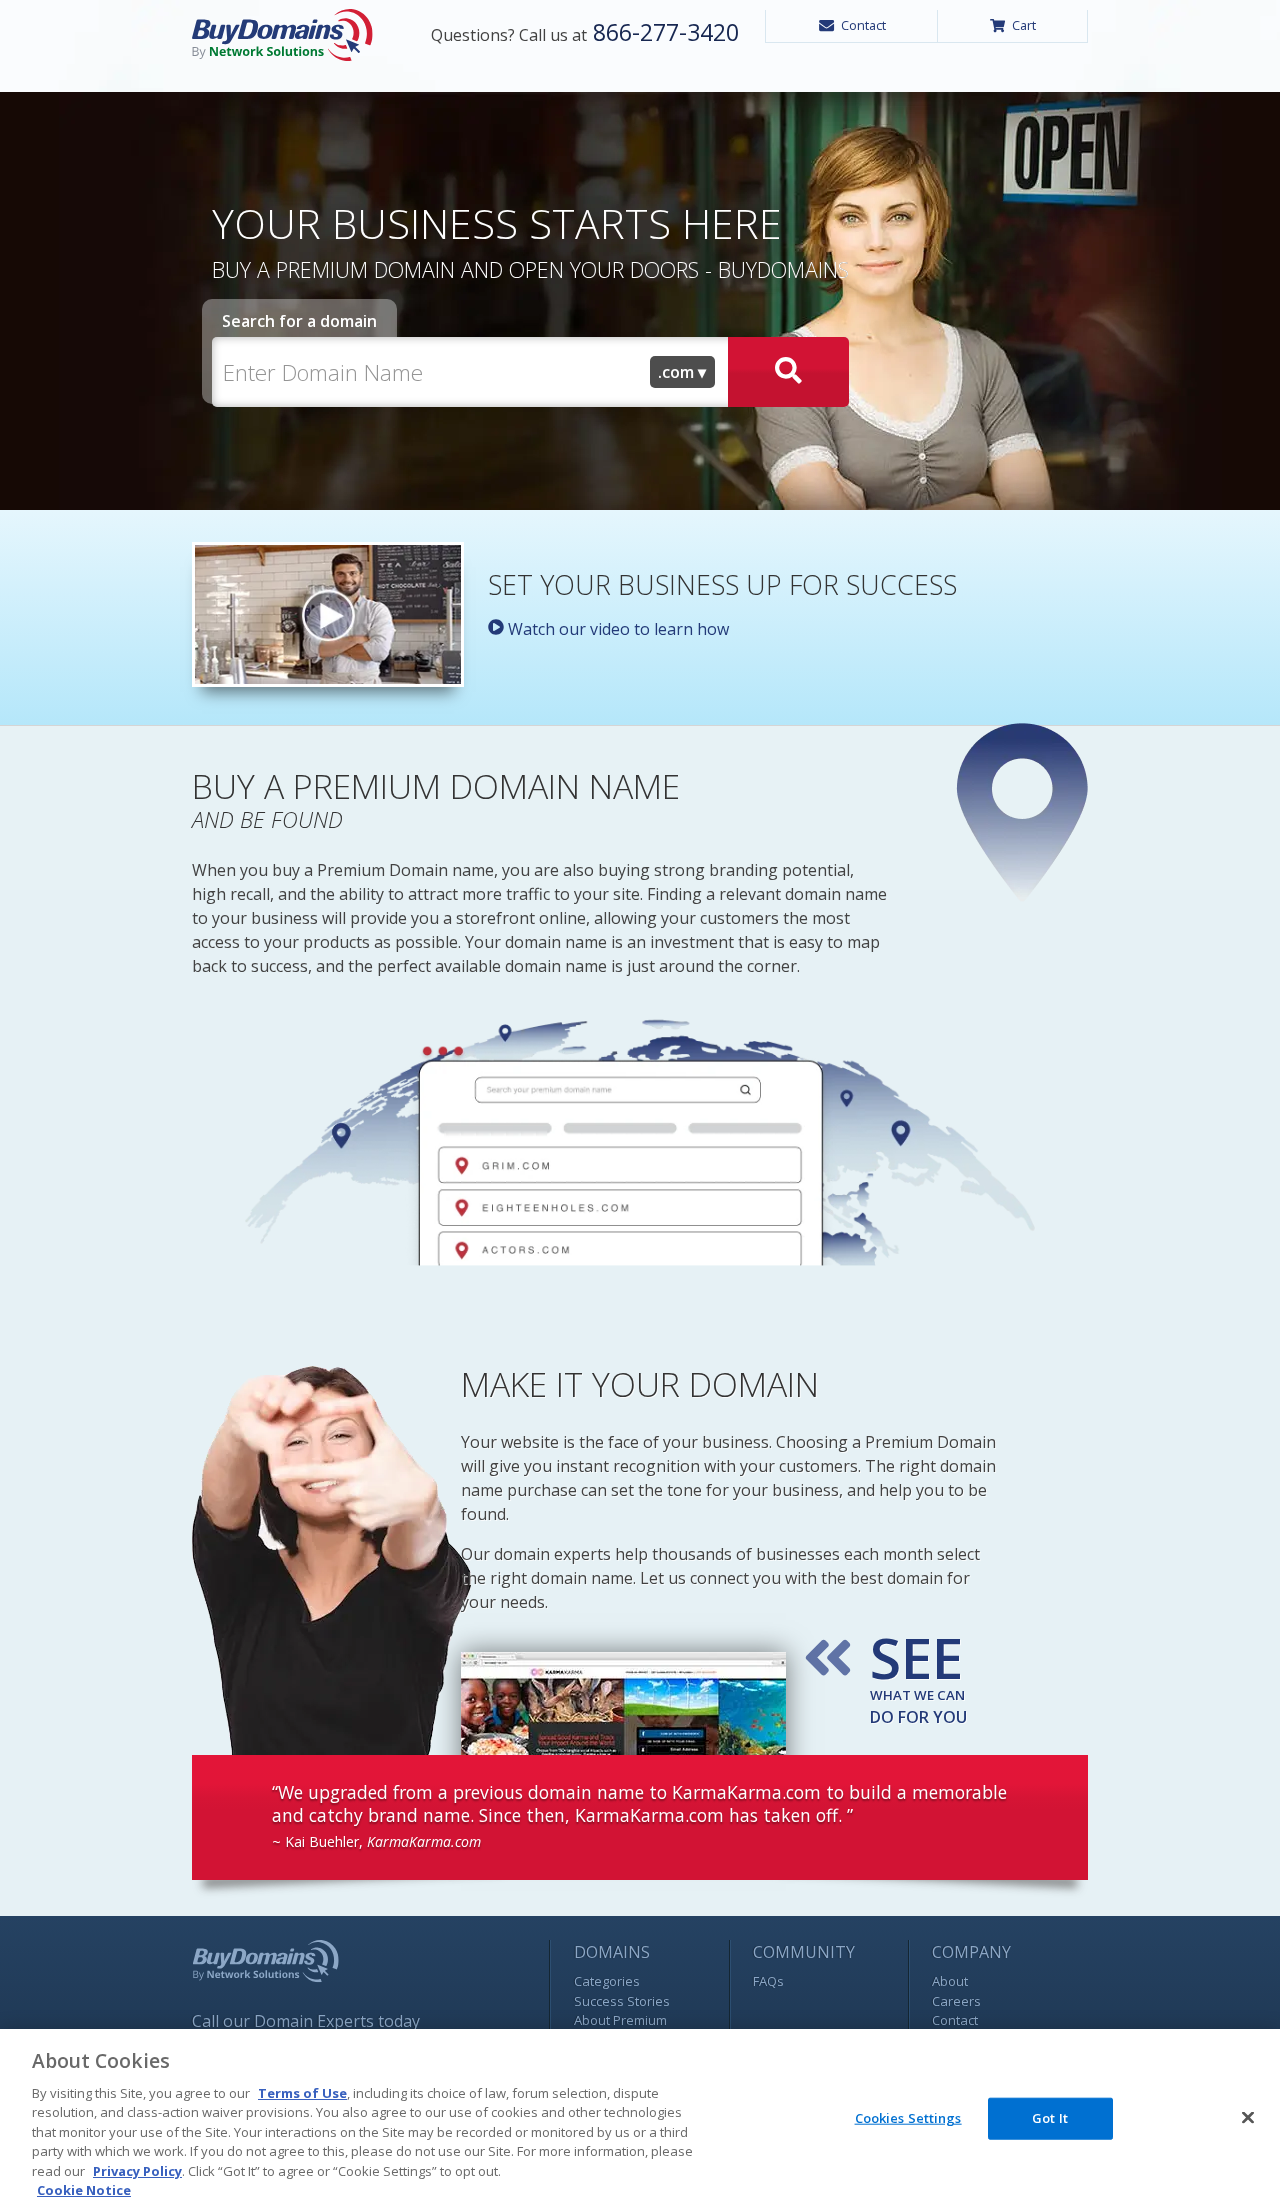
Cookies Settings (908, 2118)
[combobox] (683, 372)
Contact (863, 25)
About (950, 1981)
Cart (1024, 25)
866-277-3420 (663, 32)
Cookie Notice (84, 2190)
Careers (956, 2001)
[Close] (1248, 2117)
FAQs (768, 1981)
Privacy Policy (137, 2171)
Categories (607, 1981)
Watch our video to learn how (616, 629)
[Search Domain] (788, 372)
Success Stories (622, 2001)
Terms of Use (302, 2093)
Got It (1050, 2118)
